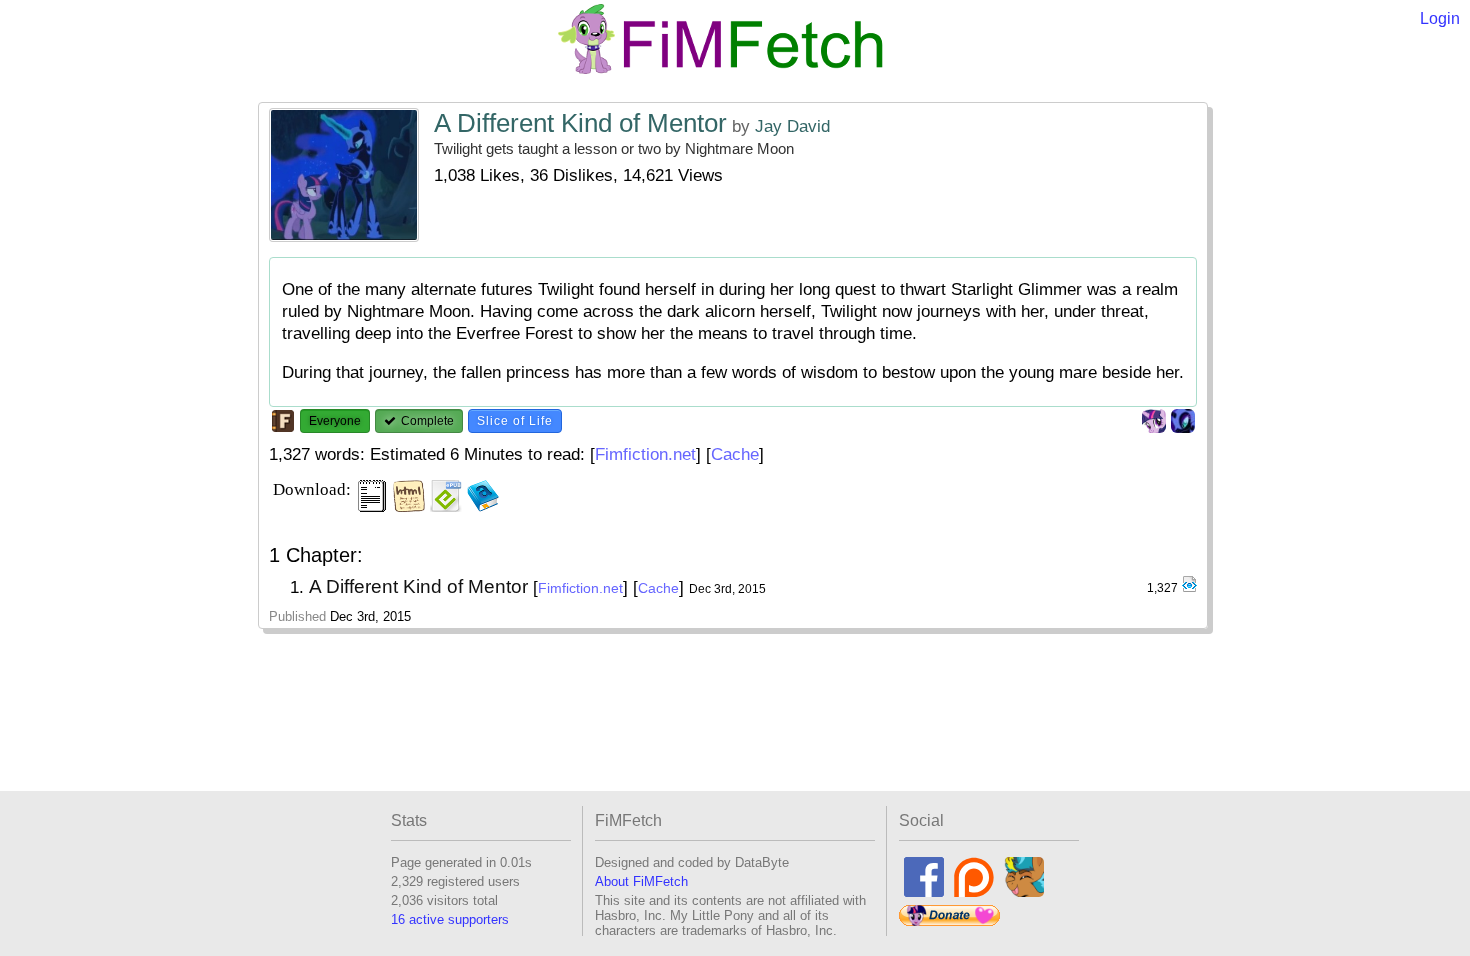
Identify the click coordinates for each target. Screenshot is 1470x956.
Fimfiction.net (645, 454)
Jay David (792, 126)
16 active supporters (450, 919)
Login (1440, 18)
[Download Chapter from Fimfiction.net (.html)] (1189, 588)
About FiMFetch (641, 881)
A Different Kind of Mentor (580, 123)
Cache (735, 454)
